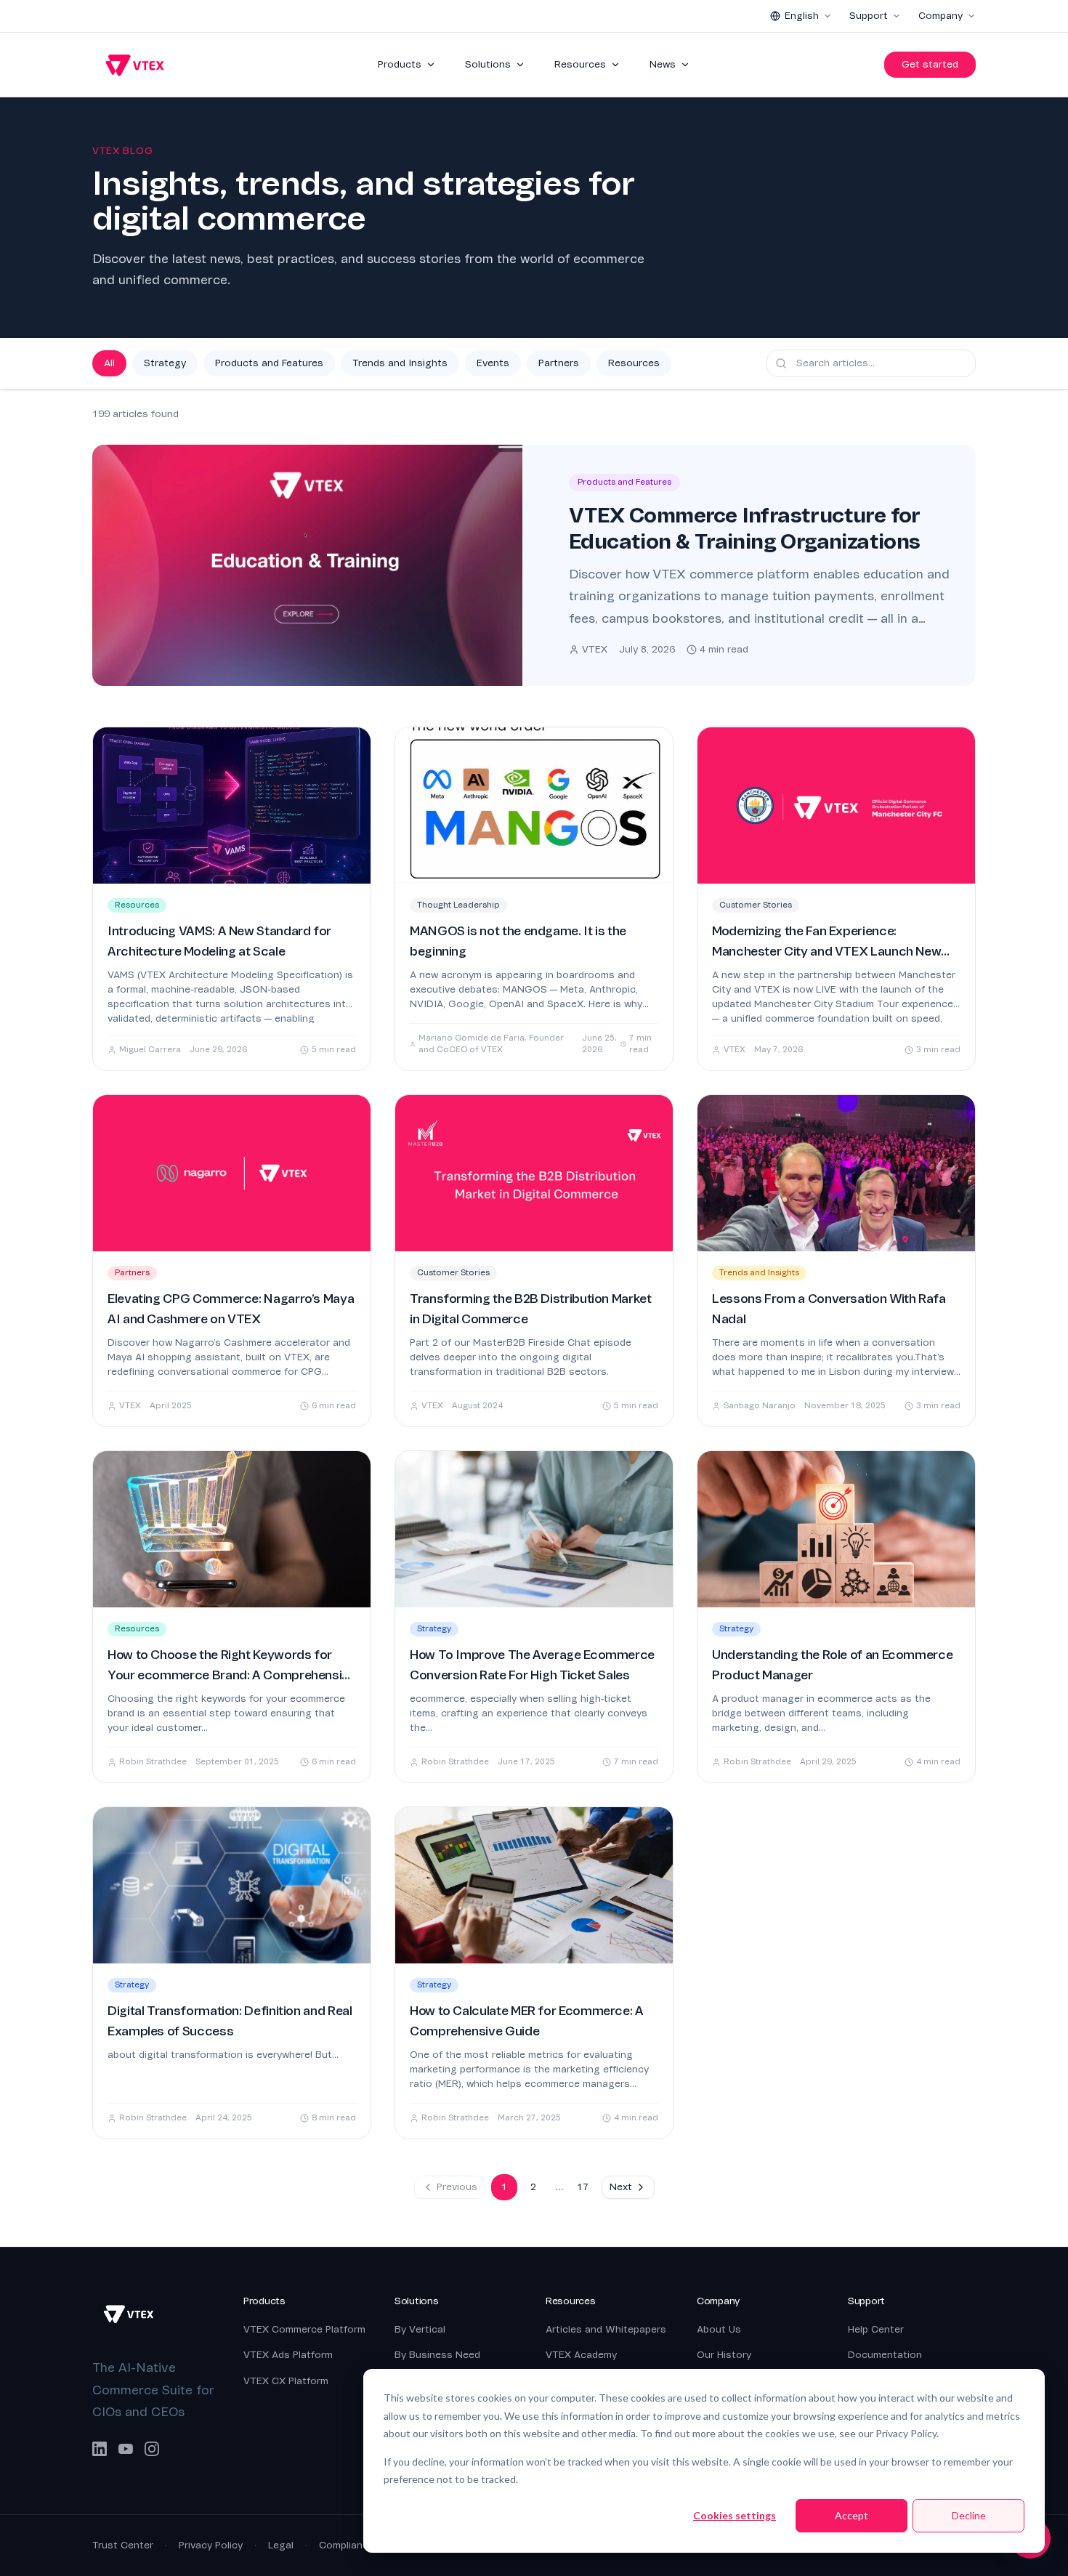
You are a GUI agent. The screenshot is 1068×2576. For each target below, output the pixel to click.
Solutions (488, 64)
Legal (281, 2545)
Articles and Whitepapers (606, 2329)
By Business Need (437, 2355)
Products (400, 64)
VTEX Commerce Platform (304, 2329)
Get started (930, 64)
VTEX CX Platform (286, 2381)
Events (493, 363)
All (109, 363)
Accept (851, 2515)
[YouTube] (126, 2449)
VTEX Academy (581, 2355)
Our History (724, 2355)
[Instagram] (152, 2449)
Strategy (165, 363)
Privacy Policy (211, 2545)
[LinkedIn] (100, 2449)
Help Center (876, 2329)
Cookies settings (735, 2515)
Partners (559, 363)
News (663, 64)
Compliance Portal (362, 2545)
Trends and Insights (400, 363)
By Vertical (420, 2329)
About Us (719, 2329)
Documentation (885, 2355)
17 (583, 2187)
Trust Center (123, 2545)
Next (621, 2187)
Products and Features (269, 363)
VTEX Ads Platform (288, 2355)
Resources (580, 64)
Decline (969, 2515)
